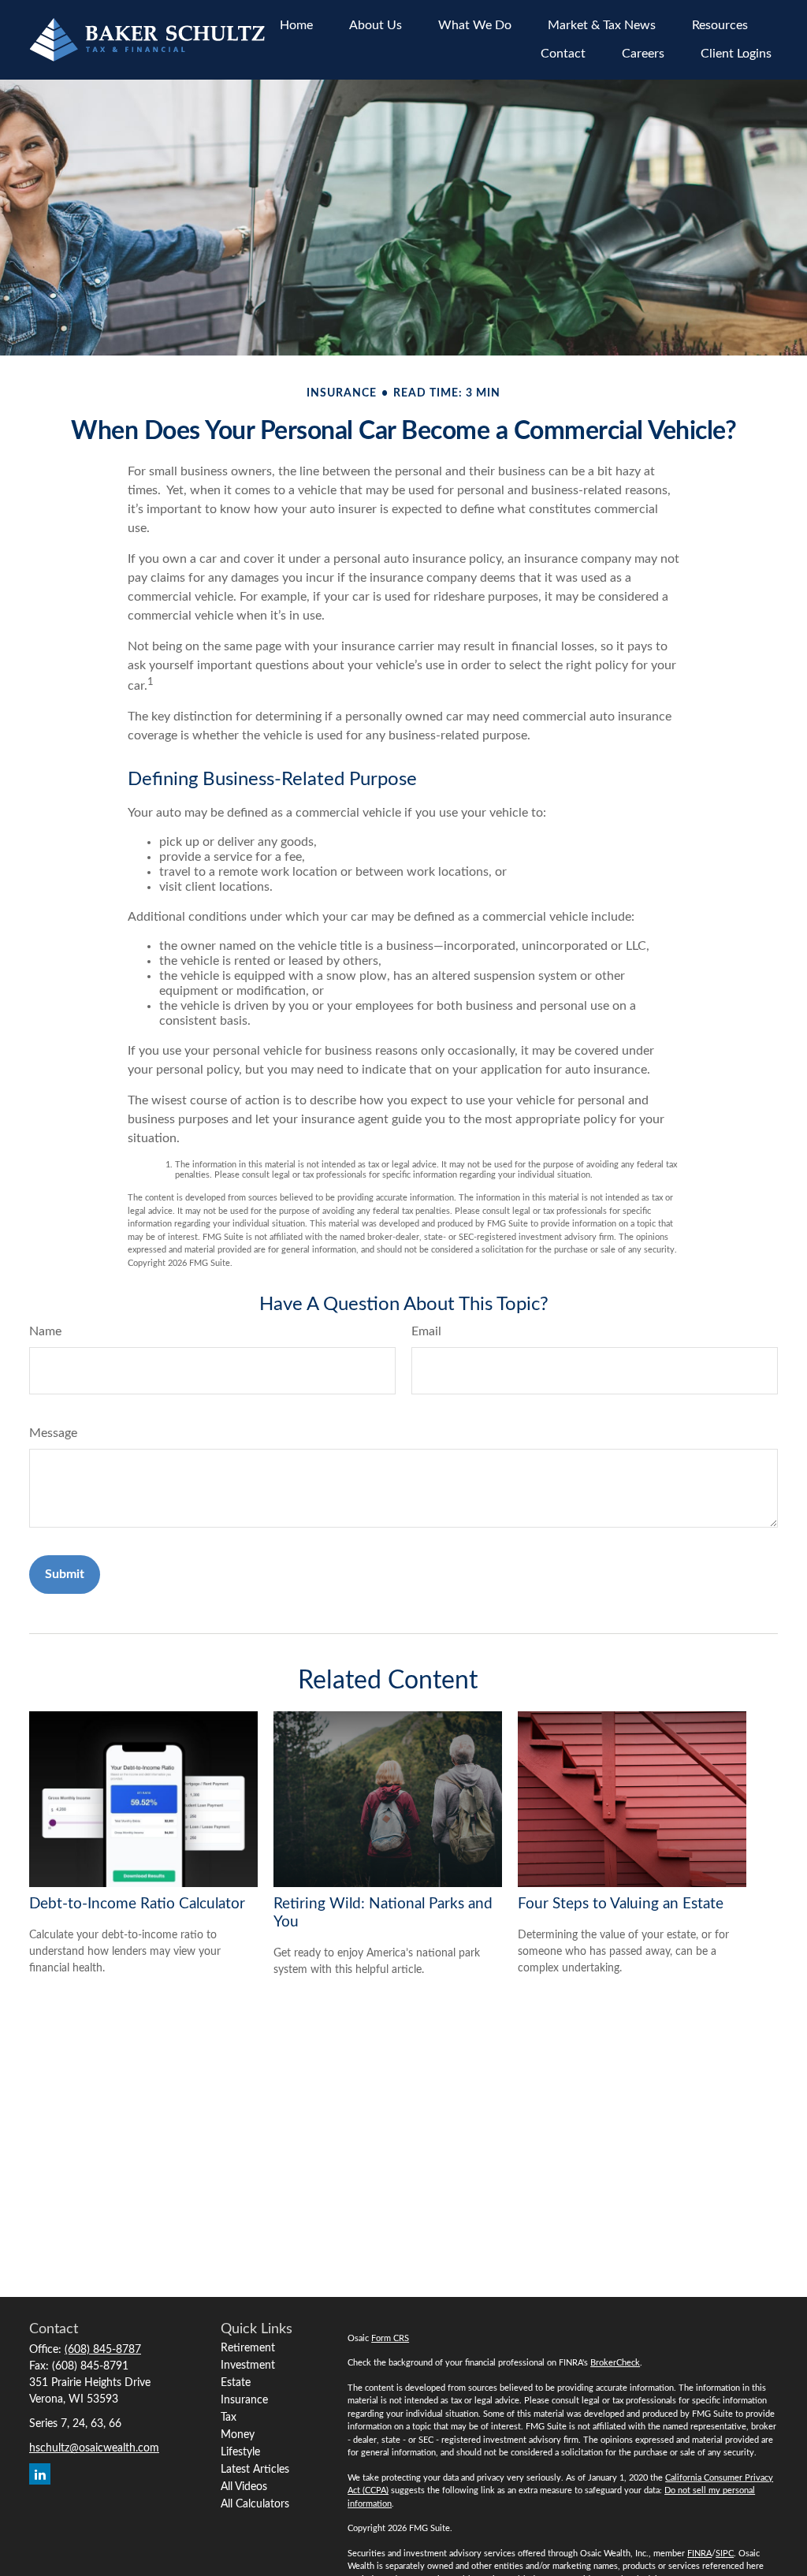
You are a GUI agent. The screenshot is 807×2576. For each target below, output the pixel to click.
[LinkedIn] (40, 2474)
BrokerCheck (615, 2363)
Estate (236, 2383)
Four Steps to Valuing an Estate (621, 1904)
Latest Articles (255, 2470)
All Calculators (255, 2504)
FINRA (699, 2554)
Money (238, 2435)
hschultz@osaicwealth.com (94, 2448)
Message (53, 1433)
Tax (229, 2418)
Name (45, 1331)
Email (426, 1331)
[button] (296, 26)
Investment (248, 2366)
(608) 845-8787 (103, 2350)
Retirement (248, 2348)
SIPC (725, 2554)
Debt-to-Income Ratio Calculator (137, 1904)
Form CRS (390, 2338)
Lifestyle (240, 2452)
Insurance (244, 2400)
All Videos (244, 2487)
